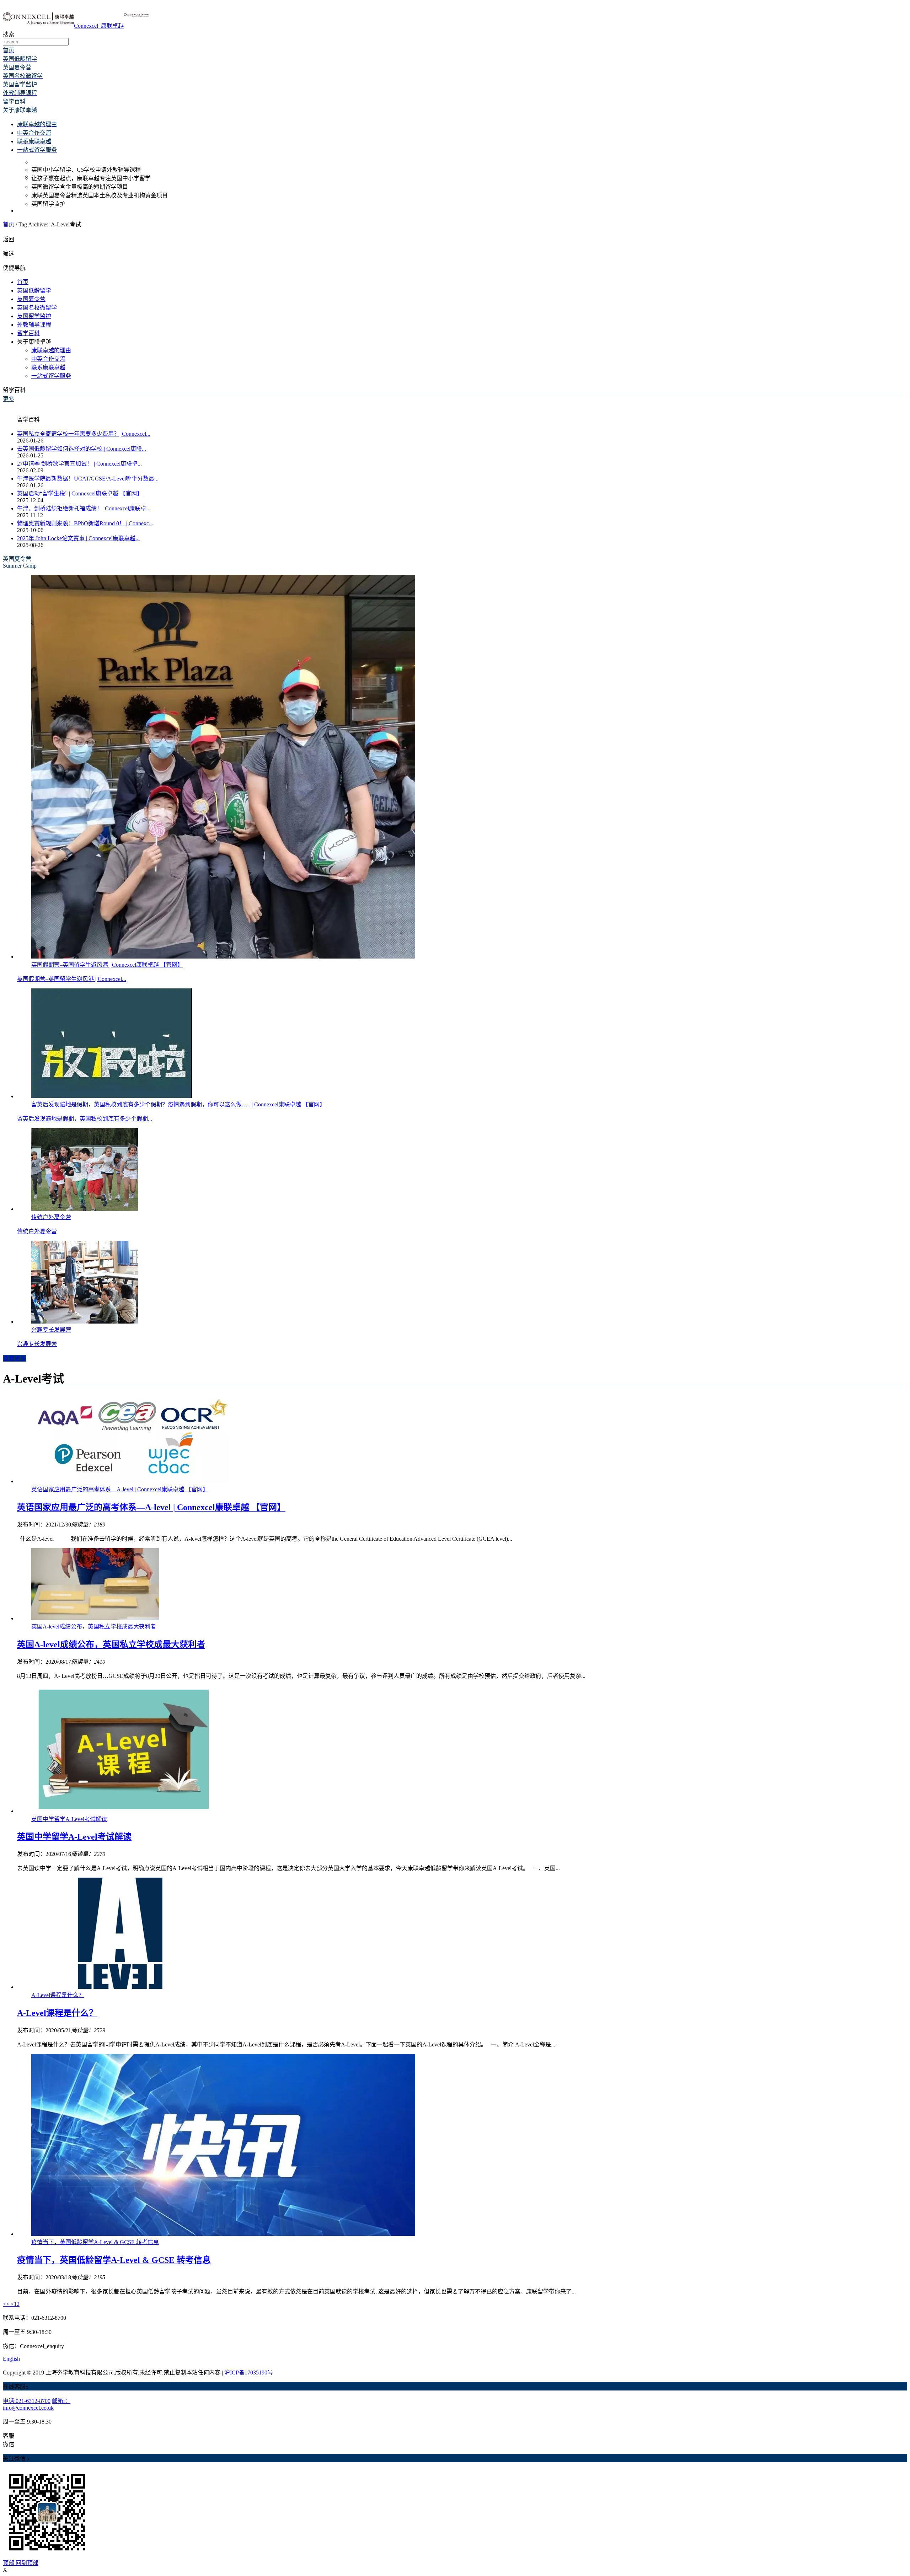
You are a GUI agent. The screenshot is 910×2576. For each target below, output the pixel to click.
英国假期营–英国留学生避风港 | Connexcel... (72, 979)
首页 (9, 224)
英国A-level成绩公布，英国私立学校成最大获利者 (111, 1644)
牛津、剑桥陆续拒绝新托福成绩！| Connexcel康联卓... (84, 508)
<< (7, 2304)
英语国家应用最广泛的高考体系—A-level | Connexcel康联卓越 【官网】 (151, 1507)
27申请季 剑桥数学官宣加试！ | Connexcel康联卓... (79, 464)
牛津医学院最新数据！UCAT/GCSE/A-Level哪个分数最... (88, 479)
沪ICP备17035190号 (249, 2373)
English (11, 2359)
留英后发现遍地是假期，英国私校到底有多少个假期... (85, 1119)
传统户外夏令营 (37, 1231)
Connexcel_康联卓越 (99, 26)
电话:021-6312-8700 (27, 2401)
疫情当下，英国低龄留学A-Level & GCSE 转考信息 (114, 2260)
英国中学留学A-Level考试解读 (74, 1837)
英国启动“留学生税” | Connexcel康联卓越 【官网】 (80, 493)
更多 (9, 399)
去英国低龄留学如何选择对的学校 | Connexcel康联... (82, 449)
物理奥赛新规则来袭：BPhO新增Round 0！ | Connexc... (85, 523)
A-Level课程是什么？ (57, 2013)
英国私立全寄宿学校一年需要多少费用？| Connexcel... (84, 434)
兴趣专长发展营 (37, 1344)
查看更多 (15, 1358)
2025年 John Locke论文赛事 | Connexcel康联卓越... (78, 538)
